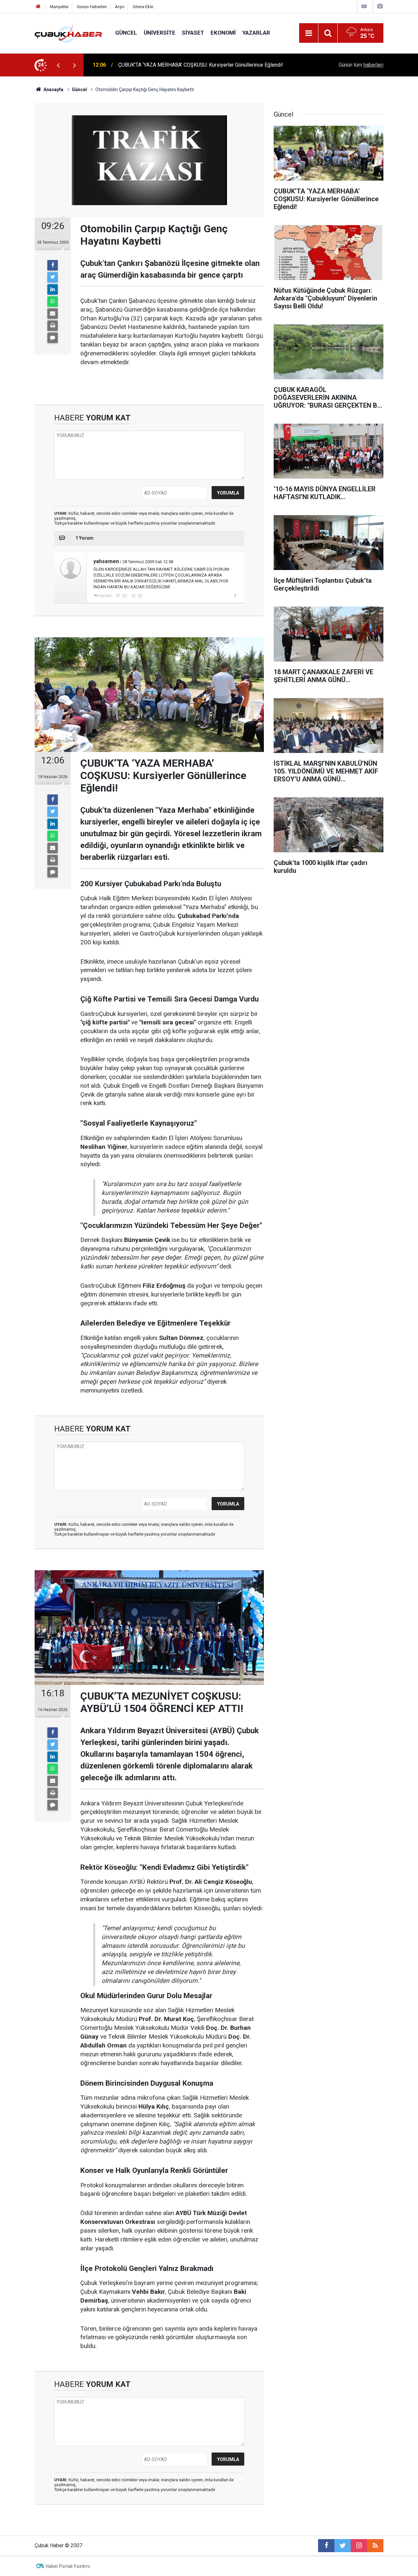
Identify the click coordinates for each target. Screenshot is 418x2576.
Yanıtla (105, 596)
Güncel (126, 33)
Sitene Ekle (143, 7)
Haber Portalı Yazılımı (68, 2566)
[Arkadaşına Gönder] (53, 314)
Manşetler (59, 7)
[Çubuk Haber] (68, 33)
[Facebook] (53, 265)
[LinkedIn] (53, 289)
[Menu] (309, 33)
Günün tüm (361, 65)
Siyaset (193, 33)
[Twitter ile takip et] (343, 2546)
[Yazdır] (53, 326)
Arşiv (120, 7)
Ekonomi (223, 33)
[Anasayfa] (38, 7)
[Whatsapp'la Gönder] (53, 302)
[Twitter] (53, 277)
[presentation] (58, 65)
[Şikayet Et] (235, 595)
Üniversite (160, 33)
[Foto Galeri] (380, 6)
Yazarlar (256, 33)
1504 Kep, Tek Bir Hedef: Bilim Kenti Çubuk (167, 65)
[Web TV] (364, 6)
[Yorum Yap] (53, 338)
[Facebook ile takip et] (326, 2546)
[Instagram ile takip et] (359, 2546)
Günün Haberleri (92, 7)
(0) (124, 596)
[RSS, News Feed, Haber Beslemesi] (375, 2546)
